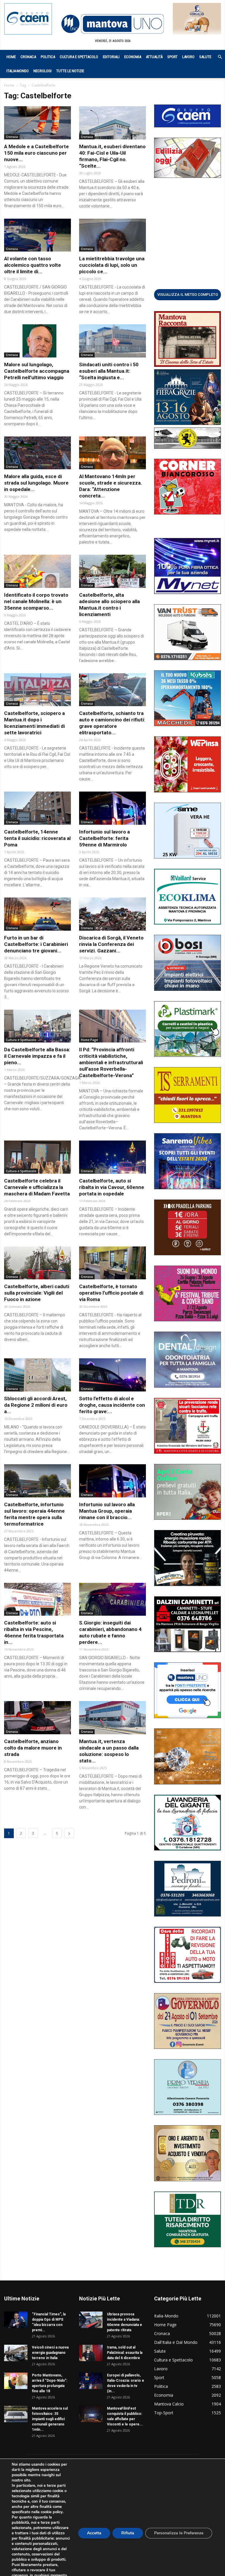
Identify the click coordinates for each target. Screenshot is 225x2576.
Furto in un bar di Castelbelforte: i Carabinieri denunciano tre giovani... (36, 944)
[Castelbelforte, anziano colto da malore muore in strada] (37, 1718)
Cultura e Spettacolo (79, 57)
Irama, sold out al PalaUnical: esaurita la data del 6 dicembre (125, 2353)
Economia (133, 57)
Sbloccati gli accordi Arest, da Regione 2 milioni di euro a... (36, 1405)
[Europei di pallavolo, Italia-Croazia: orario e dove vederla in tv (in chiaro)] (91, 2381)
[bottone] (187, 294)
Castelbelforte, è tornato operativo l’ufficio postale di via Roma (111, 1293)
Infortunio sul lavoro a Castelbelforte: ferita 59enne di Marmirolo (104, 838)
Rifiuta (128, 2533)
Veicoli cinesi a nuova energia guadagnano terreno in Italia (50, 2353)
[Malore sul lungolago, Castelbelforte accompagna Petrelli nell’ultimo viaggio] (37, 341)
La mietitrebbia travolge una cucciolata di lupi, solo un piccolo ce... (112, 265)
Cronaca (28, 57)
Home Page (89, 1040)
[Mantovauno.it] (112, 24)
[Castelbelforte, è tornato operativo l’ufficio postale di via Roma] (112, 1263)
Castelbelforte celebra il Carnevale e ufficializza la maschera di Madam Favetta (37, 1187)
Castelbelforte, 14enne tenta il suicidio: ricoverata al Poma (37, 838)
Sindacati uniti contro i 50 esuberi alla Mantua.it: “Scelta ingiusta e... (109, 371)
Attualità (154, 57)
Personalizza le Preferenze (179, 2533)
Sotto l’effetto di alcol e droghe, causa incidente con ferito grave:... (112, 1405)
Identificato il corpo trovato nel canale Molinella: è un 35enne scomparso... (36, 601)
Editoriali (111, 57)
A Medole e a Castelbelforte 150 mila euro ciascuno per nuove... (36, 153)
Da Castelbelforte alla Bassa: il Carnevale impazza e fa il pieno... (37, 1056)
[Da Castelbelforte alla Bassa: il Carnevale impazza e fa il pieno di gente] (37, 1026)
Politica (48, 57)
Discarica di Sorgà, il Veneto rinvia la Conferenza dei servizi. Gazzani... (111, 944)
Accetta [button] (94, 2533)
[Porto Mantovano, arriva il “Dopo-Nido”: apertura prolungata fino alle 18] (16, 2381)
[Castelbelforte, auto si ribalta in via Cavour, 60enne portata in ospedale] (112, 1157)
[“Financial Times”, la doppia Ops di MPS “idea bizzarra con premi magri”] (16, 2320)
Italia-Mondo (18, 71)
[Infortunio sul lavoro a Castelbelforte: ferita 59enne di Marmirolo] (112, 808)
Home (11, 57)
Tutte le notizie (70, 71)
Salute (205, 57)
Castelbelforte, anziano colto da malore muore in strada (33, 1748)
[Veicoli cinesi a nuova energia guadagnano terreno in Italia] (16, 2353)
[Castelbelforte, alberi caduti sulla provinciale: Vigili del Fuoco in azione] (37, 1263)
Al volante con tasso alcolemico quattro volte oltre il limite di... (33, 265)
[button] (217, 57)
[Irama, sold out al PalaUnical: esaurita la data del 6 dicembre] (91, 2353)
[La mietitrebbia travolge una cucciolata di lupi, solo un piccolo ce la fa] (112, 235)
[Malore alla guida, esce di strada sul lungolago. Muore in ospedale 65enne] (37, 453)
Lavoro (188, 57)
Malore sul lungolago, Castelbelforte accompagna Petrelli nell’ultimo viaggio (37, 371)
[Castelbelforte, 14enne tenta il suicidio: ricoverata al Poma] (37, 808)
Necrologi (42, 71)
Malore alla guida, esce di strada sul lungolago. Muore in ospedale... (36, 483)
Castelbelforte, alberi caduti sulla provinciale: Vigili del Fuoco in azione (37, 1293)
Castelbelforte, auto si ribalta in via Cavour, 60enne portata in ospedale (112, 1187)
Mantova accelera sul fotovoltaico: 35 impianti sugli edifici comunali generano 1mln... (50, 2419)
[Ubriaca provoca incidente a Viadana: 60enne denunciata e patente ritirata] (91, 2320)
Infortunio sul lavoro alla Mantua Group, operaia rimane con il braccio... (107, 1511)
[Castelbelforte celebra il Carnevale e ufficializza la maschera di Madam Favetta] (37, 1157)
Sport (172, 57)
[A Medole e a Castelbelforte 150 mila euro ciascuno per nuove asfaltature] (37, 123)
